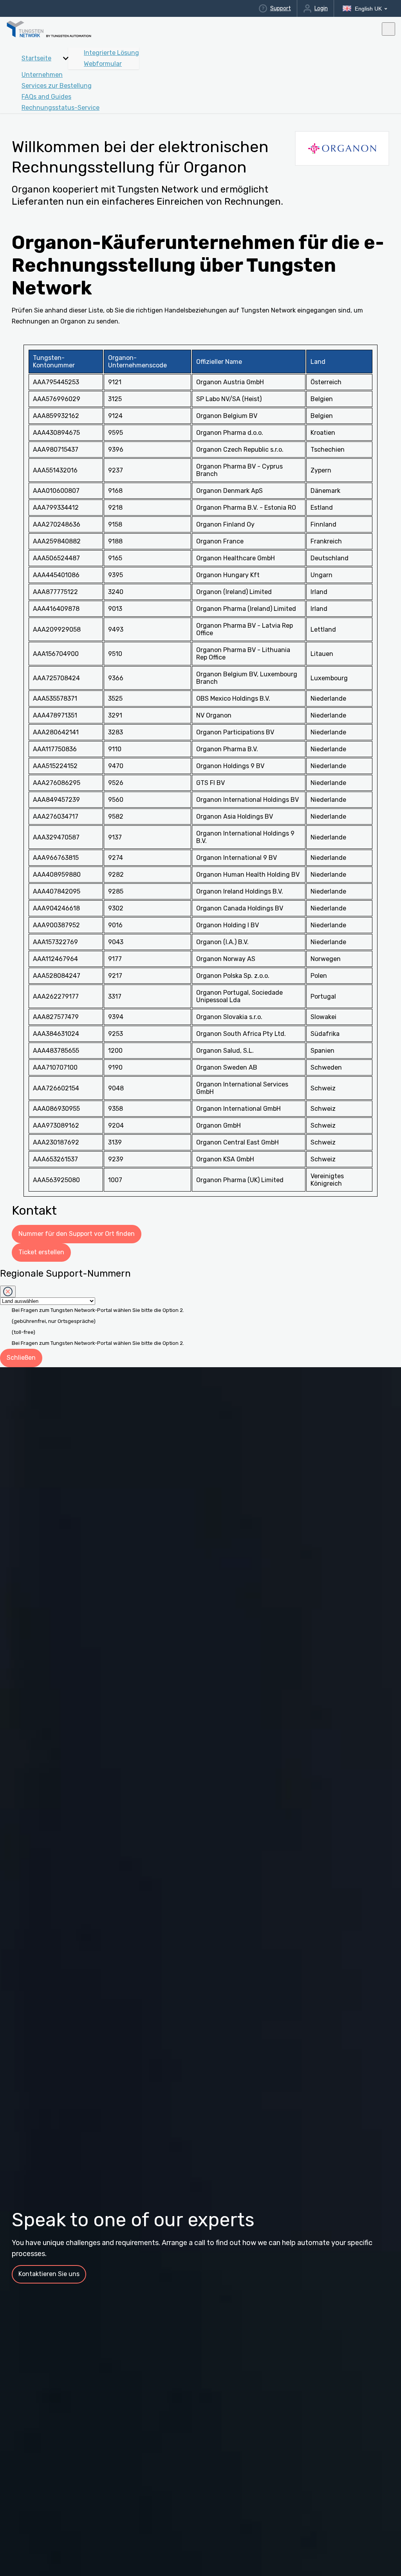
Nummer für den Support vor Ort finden (77, 1234)
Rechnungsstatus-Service (61, 108)
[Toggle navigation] (388, 29)
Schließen (21, 1358)
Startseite (36, 58)
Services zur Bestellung (57, 86)
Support (280, 8)
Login (321, 8)
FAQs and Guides (46, 97)
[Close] (8, 1292)
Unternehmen (42, 75)
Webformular (103, 64)
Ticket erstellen (41, 1252)
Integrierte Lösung (111, 53)
